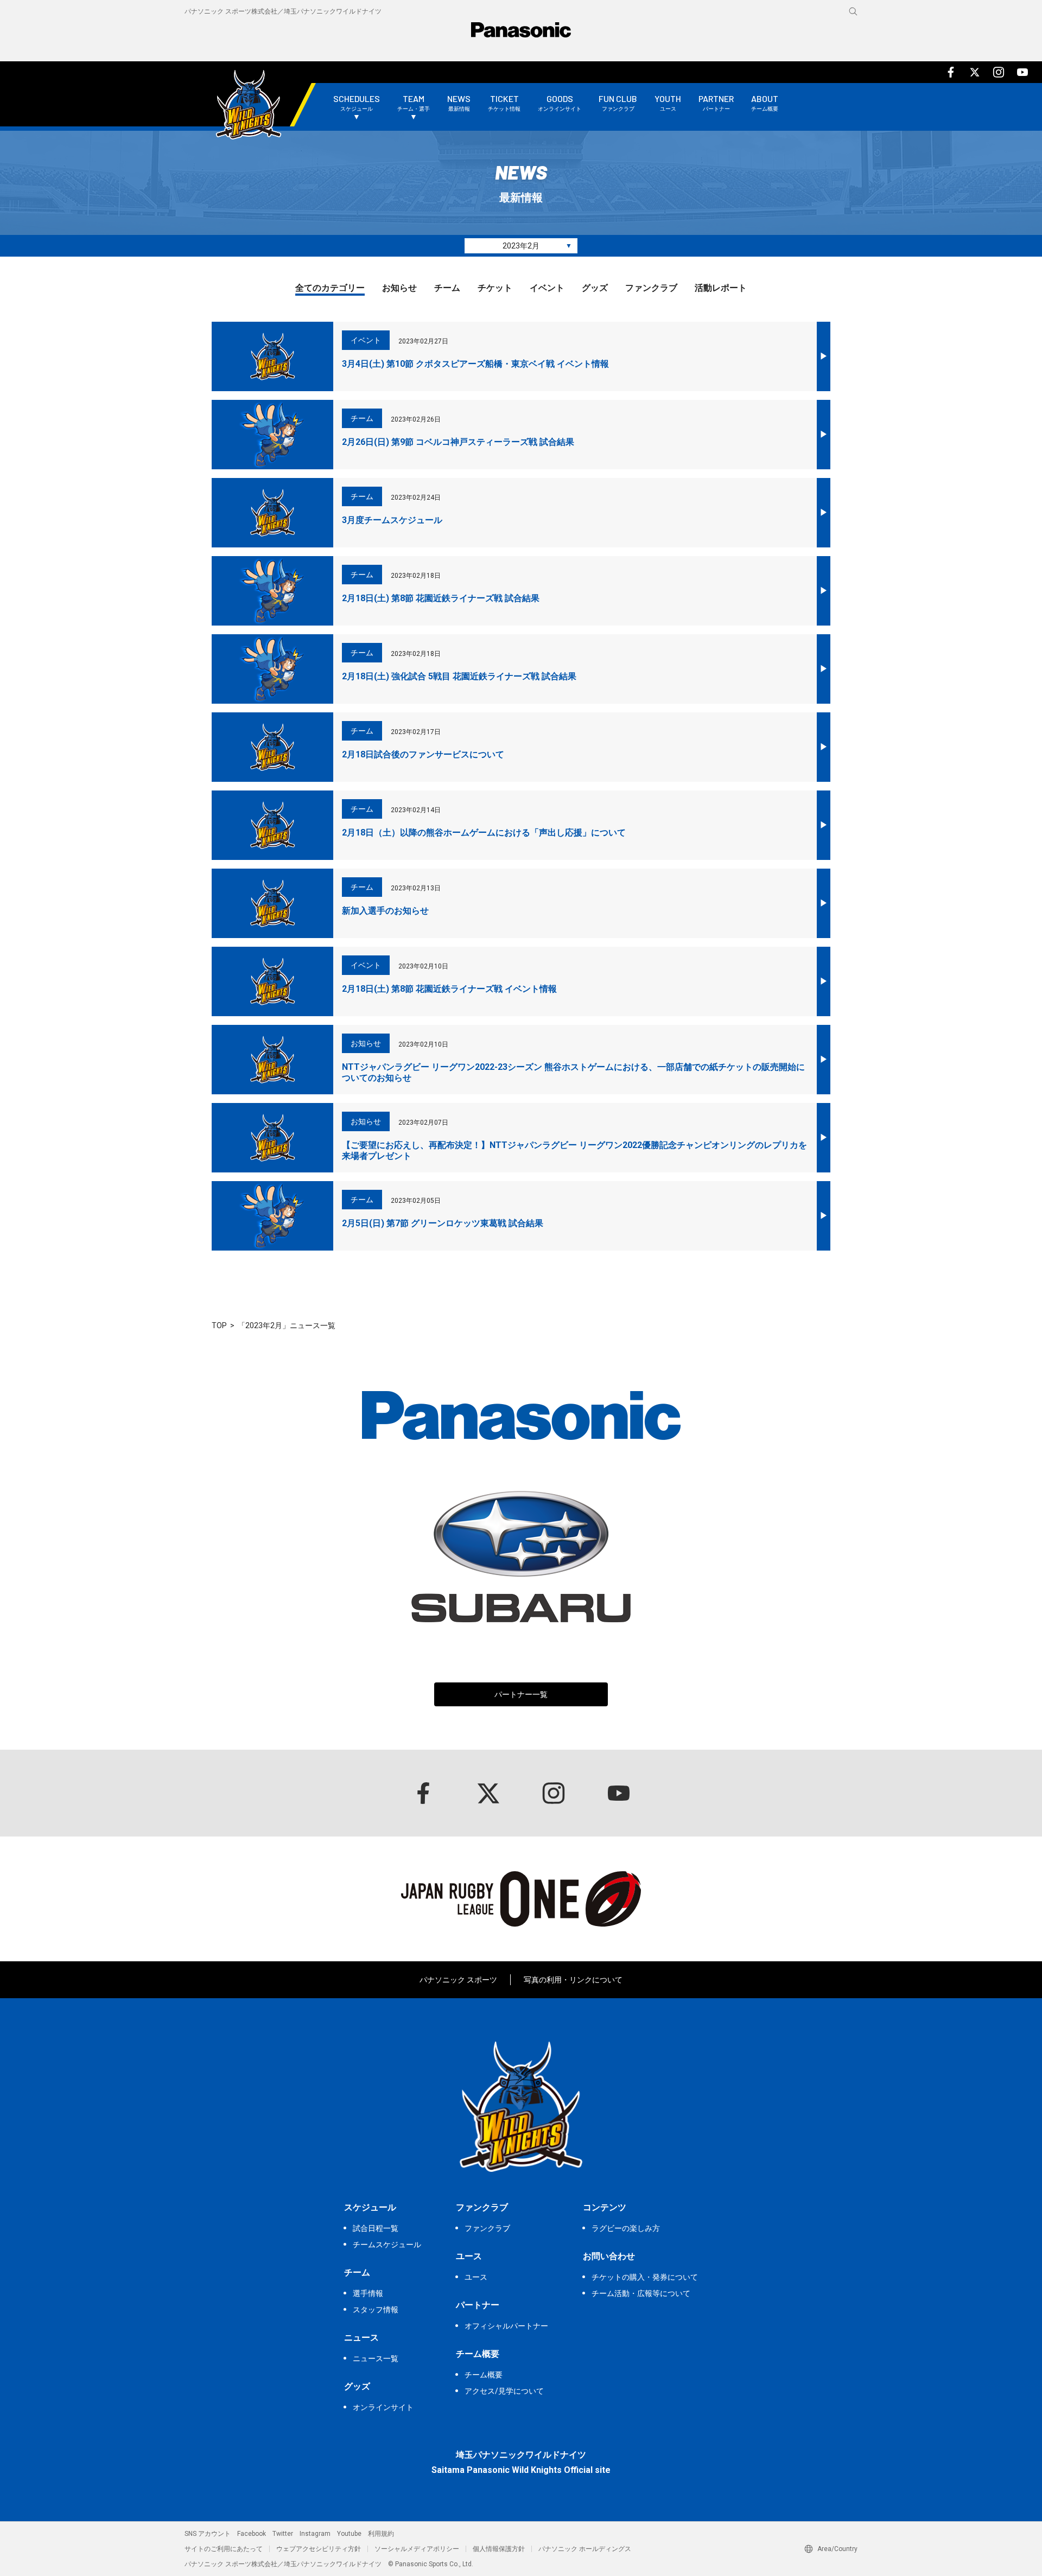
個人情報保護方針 (499, 2549)
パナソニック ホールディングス (585, 2549)
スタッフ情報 (376, 2310)
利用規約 (381, 2534)
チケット (495, 288)
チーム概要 (484, 2375)
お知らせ (399, 288)
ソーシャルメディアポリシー (417, 2549)
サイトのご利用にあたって (224, 2549)
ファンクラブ (651, 288)
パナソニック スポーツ (458, 1980)
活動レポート (721, 288)
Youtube (349, 2534)
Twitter (283, 2534)
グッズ (595, 288)
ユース (476, 2277)
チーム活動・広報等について (641, 2293)
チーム (447, 288)
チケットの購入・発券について (645, 2277)
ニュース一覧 (376, 2358)
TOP (219, 1325)
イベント (547, 288)
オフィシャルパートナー (506, 2326)
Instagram (315, 2534)
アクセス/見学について (504, 2391)
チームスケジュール (387, 2245)
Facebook (252, 2534)
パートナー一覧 (521, 1694)
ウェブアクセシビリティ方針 (319, 2549)
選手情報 (368, 2293)
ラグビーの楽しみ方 (626, 2228)
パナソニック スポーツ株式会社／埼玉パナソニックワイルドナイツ (283, 11)
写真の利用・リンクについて (573, 1980)
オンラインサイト (383, 2407)
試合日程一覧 (376, 2228)
